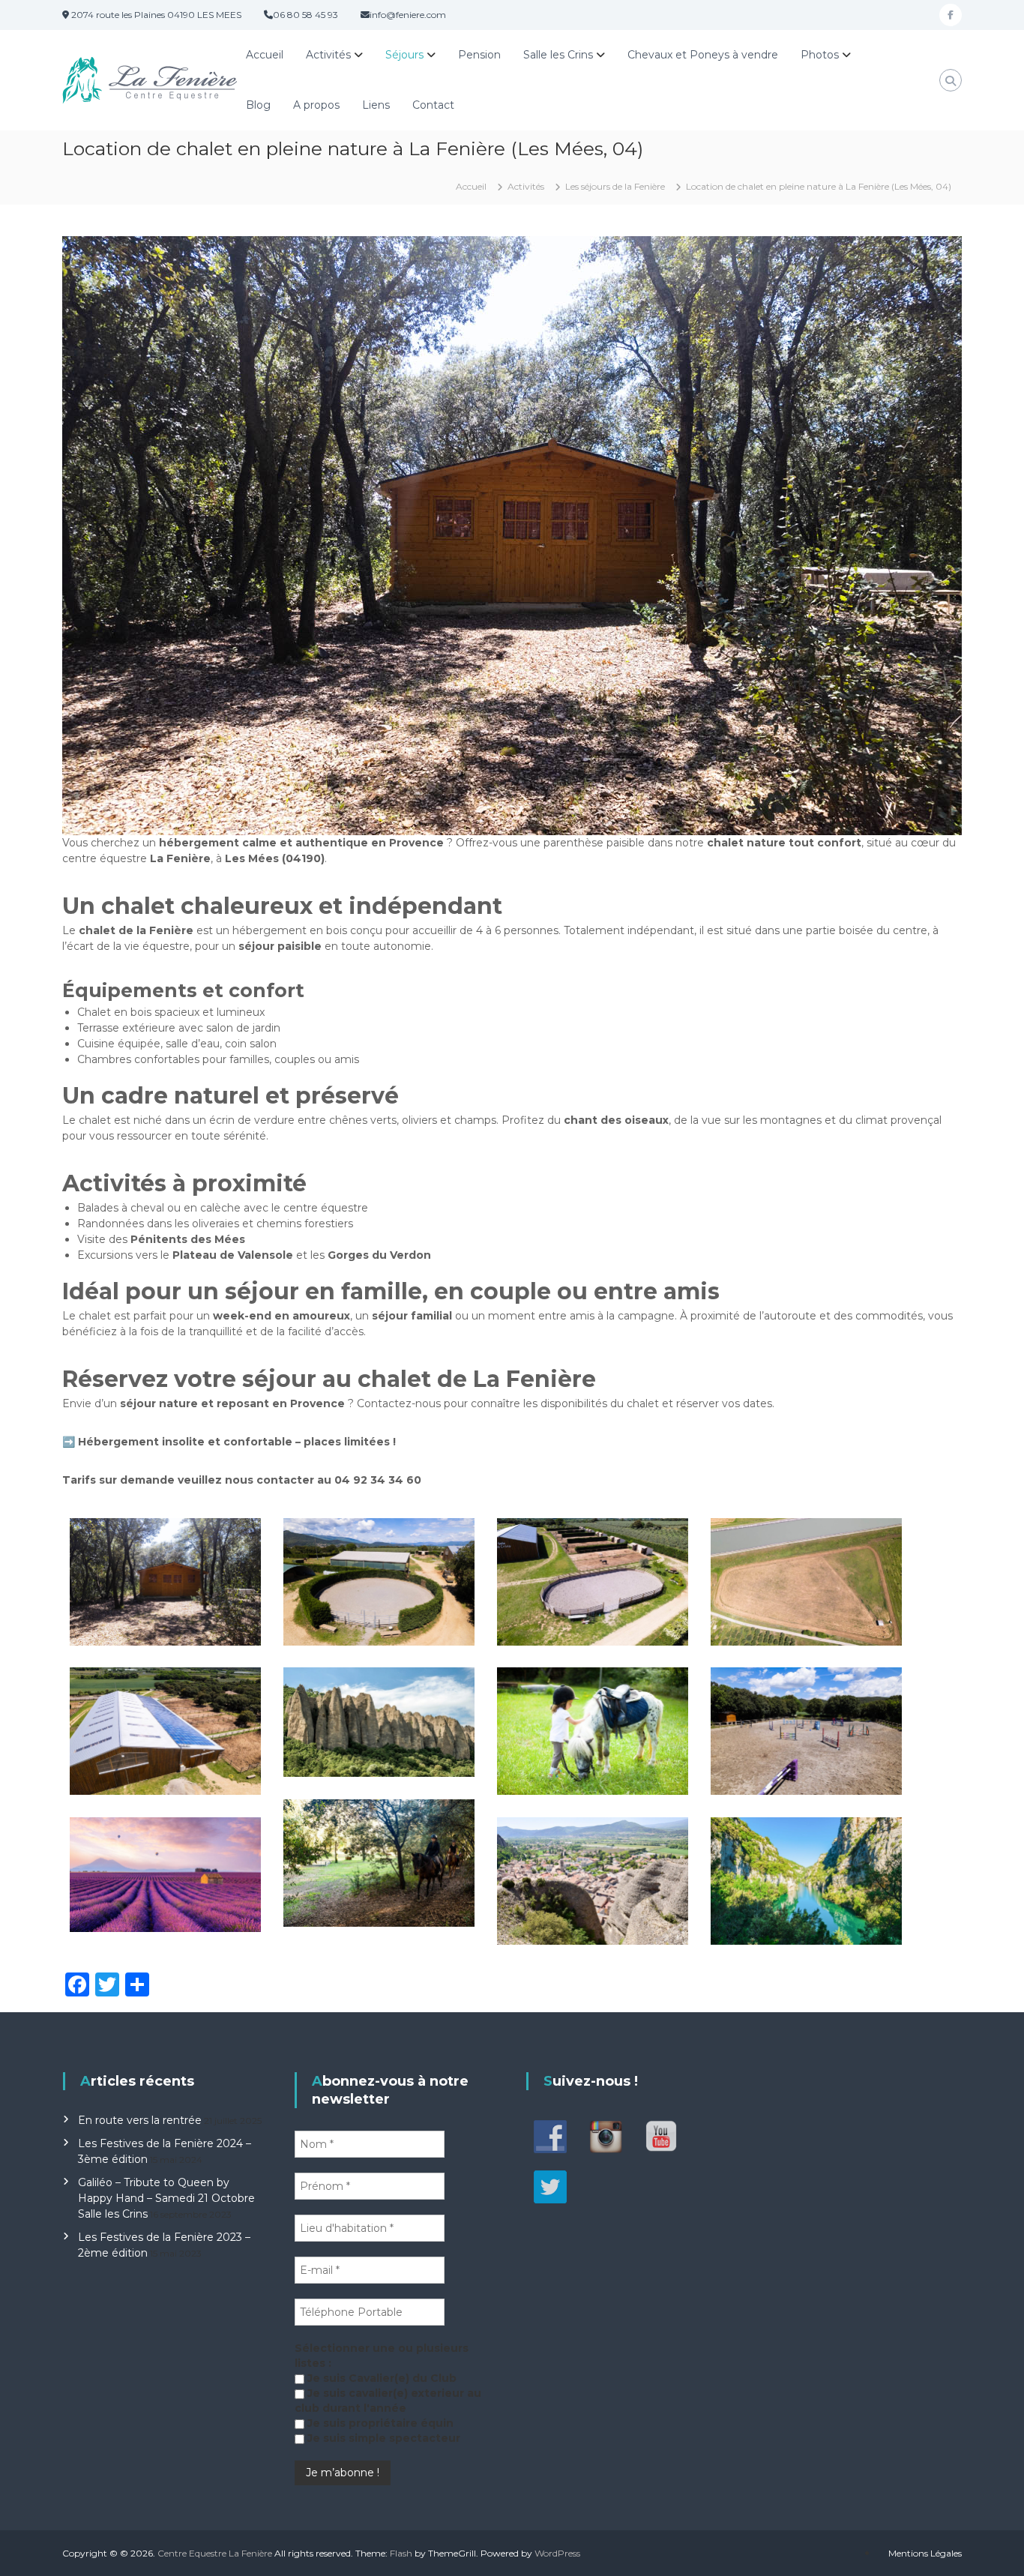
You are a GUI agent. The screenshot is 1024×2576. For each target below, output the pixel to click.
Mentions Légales (925, 2553)
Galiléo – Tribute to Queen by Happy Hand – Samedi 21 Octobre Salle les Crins (166, 2198)
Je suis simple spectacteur (382, 2438)
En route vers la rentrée (140, 2120)
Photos (820, 55)
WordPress (557, 2553)
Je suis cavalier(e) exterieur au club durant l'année (388, 2401)
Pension (479, 55)
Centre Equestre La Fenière (215, 2553)
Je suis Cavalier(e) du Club (380, 2378)
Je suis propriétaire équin (379, 2423)
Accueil (265, 55)
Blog (258, 105)
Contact (433, 105)
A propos (316, 105)
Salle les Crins (558, 55)
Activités (328, 55)
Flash (401, 2553)
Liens (376, 105)
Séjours (404, 55)
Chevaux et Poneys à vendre (703, 55)
